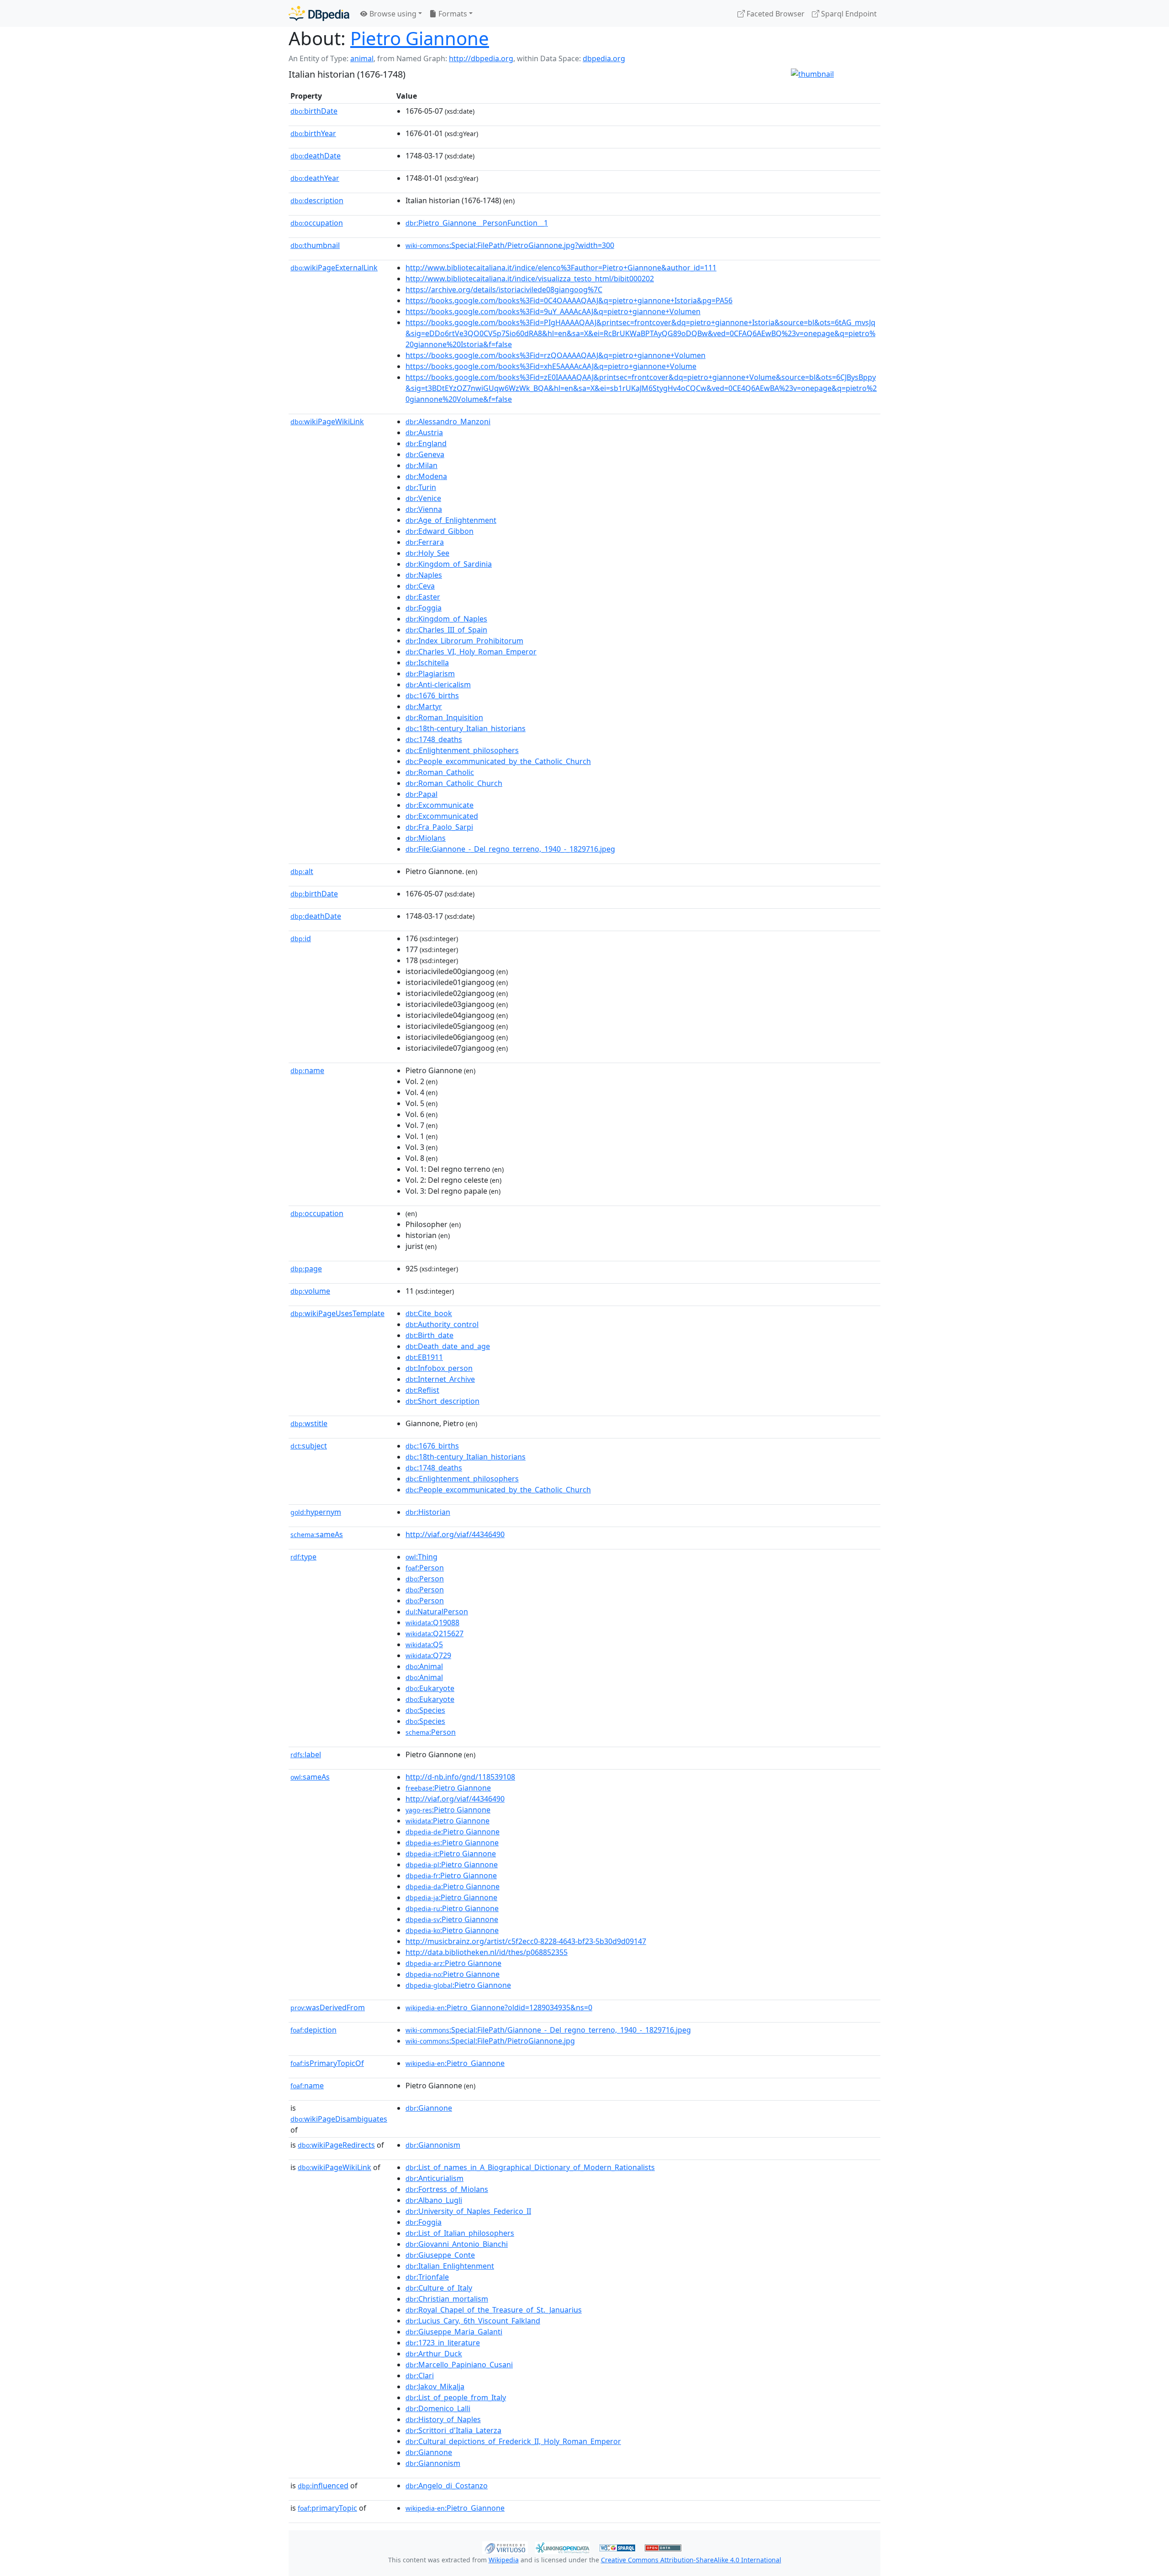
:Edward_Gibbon (440, 531)
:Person (425, 1568)
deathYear (315, 178)
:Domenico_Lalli (438, 2408)
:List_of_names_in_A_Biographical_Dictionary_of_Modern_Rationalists (530, 2167)
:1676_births (432, 695)
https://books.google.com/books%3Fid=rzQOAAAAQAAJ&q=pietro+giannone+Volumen (556, 355)
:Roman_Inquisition (444, 717)
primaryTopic (327, 2508)
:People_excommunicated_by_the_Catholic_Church (498, 761)
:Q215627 (434, 1633)
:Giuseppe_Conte (440, 2255)
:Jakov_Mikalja (435, 2386)
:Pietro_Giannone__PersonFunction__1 (477, 223)
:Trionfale (427, 2277)
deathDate (316, 156)
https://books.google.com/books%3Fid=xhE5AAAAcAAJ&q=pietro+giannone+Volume (551, 366)
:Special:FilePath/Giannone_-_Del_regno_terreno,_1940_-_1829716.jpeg (548, 2030)
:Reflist (422, 1390)
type (303, 1557)
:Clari (420, 2376)
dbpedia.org (604, 58)
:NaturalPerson (437, 1612)
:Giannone (429, 2108)
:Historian (428, 1512)
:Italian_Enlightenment (450, 2266)
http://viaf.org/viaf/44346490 (455, 1534)
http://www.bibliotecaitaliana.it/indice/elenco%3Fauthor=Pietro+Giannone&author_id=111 (561, 268)
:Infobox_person (439, 1368)
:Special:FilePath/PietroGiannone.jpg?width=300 (510, 245)
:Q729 (428, 1655)
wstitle (309, 1423)
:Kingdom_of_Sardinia (449, 564)
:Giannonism (433, 2145)
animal (362, 58)
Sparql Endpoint (848, 14)
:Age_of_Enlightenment (451, 520)
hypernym (316, 1512)
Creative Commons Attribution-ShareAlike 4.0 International (691, 2560)
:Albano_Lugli (434, 2200)
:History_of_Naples (443, 2419)
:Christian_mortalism (447, 2299)
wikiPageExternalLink (334, 268)
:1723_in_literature (443, 2343)
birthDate (314, 111)
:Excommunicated (442, 816)
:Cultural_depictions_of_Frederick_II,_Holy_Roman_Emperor (513, 2441)
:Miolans (426, 838)
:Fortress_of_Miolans (447, 2189)
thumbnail (315, 245)
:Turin (421, 487)
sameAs (317, 1534)
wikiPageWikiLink (327, 421)
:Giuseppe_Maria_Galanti (454, 2332)
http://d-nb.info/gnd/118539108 (460, 1777)
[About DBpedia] (319, 13)
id (301, 938)
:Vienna (424, 509)
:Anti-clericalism (438, 685)
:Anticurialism (434, 2178)
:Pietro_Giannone (455, 2063)
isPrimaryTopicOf (327, 2063)
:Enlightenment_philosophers (462, 750)
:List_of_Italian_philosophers (460, 2233)
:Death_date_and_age (448, 1346)
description (317, 200)
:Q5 (424, 1644)
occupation (317, 223)
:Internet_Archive (440, 1379)
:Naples (424, 575)
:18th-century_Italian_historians (466, 728)
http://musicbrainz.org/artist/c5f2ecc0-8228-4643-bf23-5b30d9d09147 (526, 1941)
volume (310, 1291)
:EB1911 (424, 1357)
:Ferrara (425, 542)
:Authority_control (442, 1324)
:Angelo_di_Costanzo (447, 2486)
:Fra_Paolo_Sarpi (439, 827)
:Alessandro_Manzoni (448, 421)
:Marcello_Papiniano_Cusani (459, 2365)
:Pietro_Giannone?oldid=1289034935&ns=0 (499, 2007)
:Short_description (442, 1401)
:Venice (423, 498)
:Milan (421, 465)
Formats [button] (452, 14)
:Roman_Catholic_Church (454, 783)
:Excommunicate (440, 805)
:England (426, 443)
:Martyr (424, 706)
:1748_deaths (434, 739)
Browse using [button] (392, 14)
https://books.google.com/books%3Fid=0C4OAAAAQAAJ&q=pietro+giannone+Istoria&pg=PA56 (569, 300)
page (306, 1269)
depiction (313, 2030)
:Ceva (420, 586)
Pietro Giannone (420, 38)
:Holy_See (427, 553)
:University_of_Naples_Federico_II (468, 2211)
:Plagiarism (430, 674)
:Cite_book (429, 1313)
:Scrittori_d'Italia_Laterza (453, 2430)
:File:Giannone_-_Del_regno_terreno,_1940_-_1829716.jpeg (510, 849)
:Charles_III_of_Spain (446, 630)
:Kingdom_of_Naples (446, 619)
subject (309, 1446)
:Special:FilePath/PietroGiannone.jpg (490, 2041)
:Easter (423, 597)
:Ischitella (427, 663)
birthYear (313, 133)
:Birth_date (429, 1335)
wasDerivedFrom (328, 2007)
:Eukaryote (430, 1688)
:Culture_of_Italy (439, 2288)
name (307, 1070)
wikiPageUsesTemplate (337, 1313)
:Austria (424, 432)
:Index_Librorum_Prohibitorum (464, 641)
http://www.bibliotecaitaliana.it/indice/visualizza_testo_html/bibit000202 (530, 279)
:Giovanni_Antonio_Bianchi (457, 2244)
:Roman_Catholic (440, 772)
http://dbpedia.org (481, 58)
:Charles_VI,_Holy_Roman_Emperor (471, 652)
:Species (425, 1710)
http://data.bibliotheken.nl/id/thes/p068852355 (487, 1952)
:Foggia (424, 608)
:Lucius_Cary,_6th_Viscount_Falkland (473, 2321)
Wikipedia (504, 2560)
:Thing (421, 1557)
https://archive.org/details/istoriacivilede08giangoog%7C (504, 290)
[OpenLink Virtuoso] (505, 2547)
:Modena (426, 476)
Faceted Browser (775, 14)
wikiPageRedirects (336, 2145)
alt (302, 871)
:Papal (421, 794)
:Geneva (425, 454)
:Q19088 (432, 1623)
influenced (323, 2486)
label (306, 1754)
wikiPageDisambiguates (339, 2119)
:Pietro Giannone (448, 1788)
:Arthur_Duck (434, 2354)
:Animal (424, 1666)
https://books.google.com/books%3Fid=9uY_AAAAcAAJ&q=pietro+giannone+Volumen (553, 311)
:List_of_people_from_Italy (456, 2397)
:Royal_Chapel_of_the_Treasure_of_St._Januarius (494, 2310)
